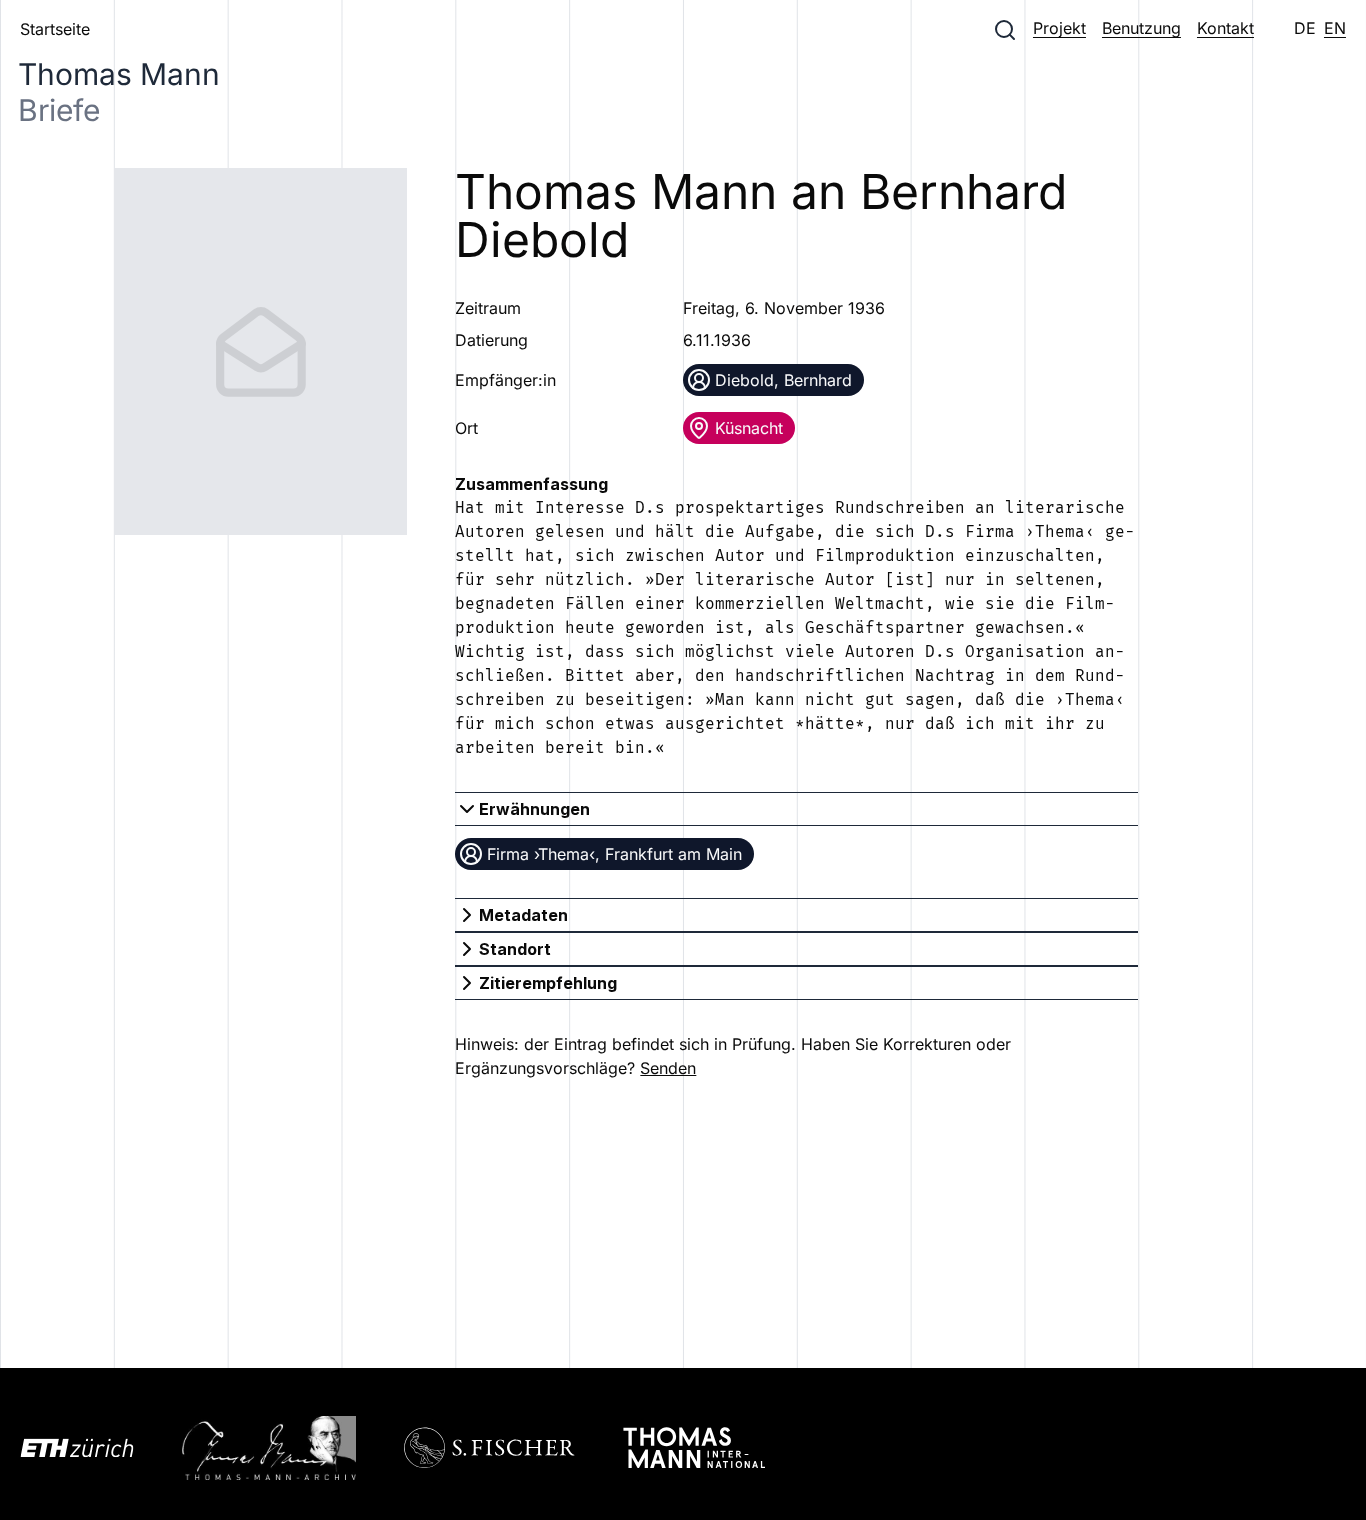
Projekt (1059, 28)
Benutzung (1141, 28)
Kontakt (1225, 28)
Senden (668, 1068)
